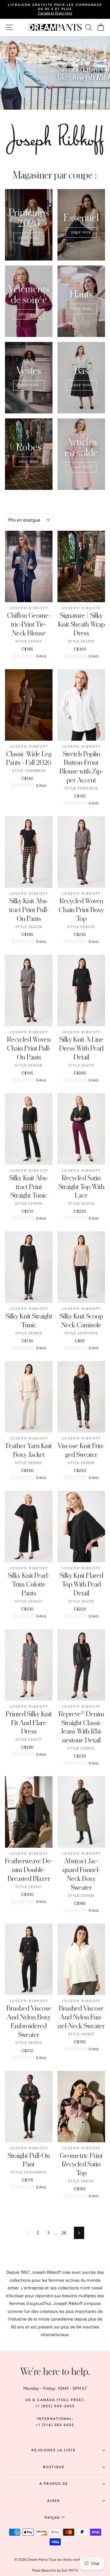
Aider (54, 2501)
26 (64, 2233)
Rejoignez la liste (54, 2450)
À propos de (54, 2484)
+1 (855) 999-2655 (55, 2406)
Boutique (54, 2467)
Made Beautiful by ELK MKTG (55, 2570)
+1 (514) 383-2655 (55, 2425)
